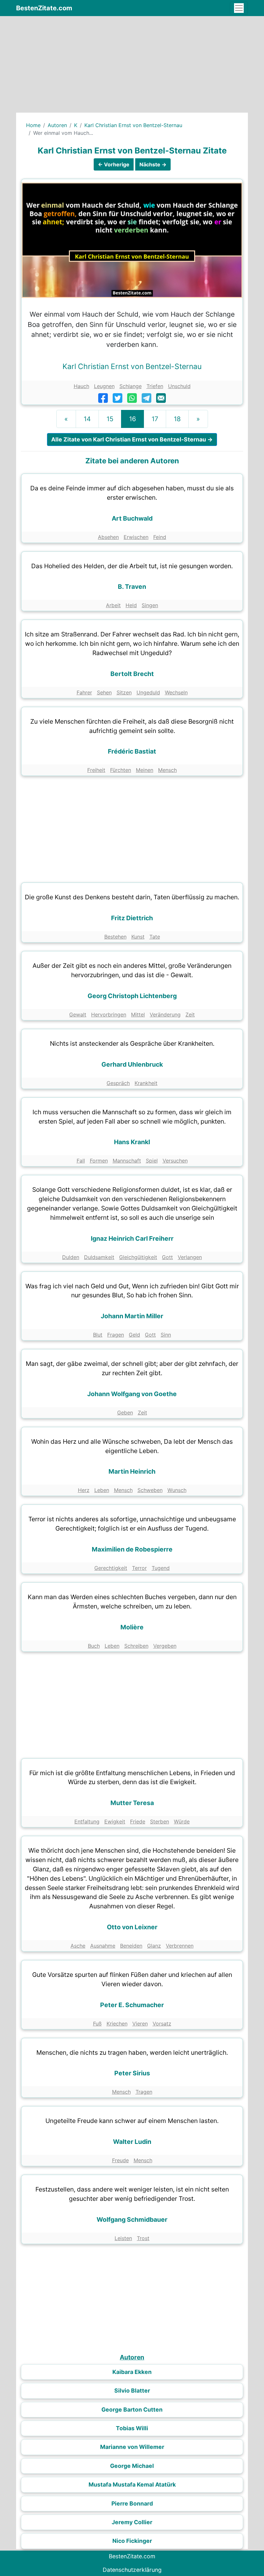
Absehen (108, 537)
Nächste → (153, 164)
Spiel (152, 1161)
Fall (81, 1161)
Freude (120, 2160)
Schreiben (136, 1646)
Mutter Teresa (132, 1803)
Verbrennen (180, 1946)
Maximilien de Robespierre (132, 1549)
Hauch (81, 386)
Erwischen (136, 537)
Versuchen (175, 1161)
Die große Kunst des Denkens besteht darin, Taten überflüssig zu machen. (132, 897)
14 (87, 419)
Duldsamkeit (99, 1257)
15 (110, 419)
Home (33, 125)
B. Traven (132, 587)
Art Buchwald (132, 518)
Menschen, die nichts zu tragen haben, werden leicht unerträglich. (132, 2052)
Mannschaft (127, 1161)
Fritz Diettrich (132, 918)
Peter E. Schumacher (132, 2005)
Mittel (138, 1015)
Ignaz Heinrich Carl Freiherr (132, 1238)
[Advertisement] (132, 64)
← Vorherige (114, 164)
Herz (84, 1490)
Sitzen (124, 692)
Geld (134, 1335)
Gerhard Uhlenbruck (132, 1064)
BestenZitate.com (44, 8)
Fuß (97, 2024)
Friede (138, 1821)
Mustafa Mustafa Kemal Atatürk (132, 2484)
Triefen (155, 386)
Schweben (150, 1490)
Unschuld (179, 386)
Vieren (140, 2024)
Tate (155, 937)
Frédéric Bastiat (132, 751)
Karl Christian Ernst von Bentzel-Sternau (133, 125)
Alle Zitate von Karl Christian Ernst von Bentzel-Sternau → (132, 439)
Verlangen (190, 1257)
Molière (132, 1627)
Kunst (138, 937)
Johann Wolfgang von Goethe (132, 1394)
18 (177, 419)
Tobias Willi (132, 2428)
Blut (98, 1335)
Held (131, 605)
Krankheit (146, 1083)
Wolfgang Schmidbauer (132, 2219)
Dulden (71, 1257)
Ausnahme (103, 1946)
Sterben (160, 1821)
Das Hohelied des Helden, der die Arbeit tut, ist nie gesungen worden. (132, 566)
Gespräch (118, 1083)
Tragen (144, 2092)
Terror (139, 1568)
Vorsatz (162, 2024)
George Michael (132, 2466)
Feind (160, 537)
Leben (102, 1490)
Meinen (145, 770)
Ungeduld (148, 692)
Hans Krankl (132, 1142)
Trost (143, 2238)
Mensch (167, 770)
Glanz (154, 1946)
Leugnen (104, 386)
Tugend (161, 1568)
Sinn (166, 1335)
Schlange (131, 386)
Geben (125, 1413)
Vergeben (165, 1646)
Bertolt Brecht (132, 674)
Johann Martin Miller (132, 1316)
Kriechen (117, 2024)
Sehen (104, 692)
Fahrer (84, 692)
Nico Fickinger (132, 2541)
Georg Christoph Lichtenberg (132, 996)
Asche (78, 1946)
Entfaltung (87, 1821)
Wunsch (177, 1490)
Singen (150, 605)
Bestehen (115, 937)
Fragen (116, 1335)
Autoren (57, 125)
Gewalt (78, 1015)
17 (155, 419)
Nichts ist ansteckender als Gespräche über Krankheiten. (132, 1043)
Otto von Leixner (132, 1927)
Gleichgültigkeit (138, 1257)
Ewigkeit (115, 1821)
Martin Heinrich (132, 1471)
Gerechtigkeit (111, 1568)
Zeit (190, 1015)
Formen (99, 1161)
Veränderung (165, 1015)
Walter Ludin (132, 2142)
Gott (167, 1257)
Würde (182, 1821)
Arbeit (113, 605)
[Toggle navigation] (239, 8)
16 (132, 419)
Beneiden (131, 1946)
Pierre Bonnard (132, 2503)
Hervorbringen (109, 1015)
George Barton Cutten (132, 2409)
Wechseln (176, 692)
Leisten (123, 2238)
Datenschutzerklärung (132, 2570)
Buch (94, 1646)
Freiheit (96, 770)
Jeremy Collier (132, 2522)
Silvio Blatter (132, 2391)
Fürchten (121, 770)
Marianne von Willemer (132, 2447)
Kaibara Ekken (132, 2372)
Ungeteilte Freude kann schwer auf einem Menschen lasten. (132, 2121)
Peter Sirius (132, 2073)
